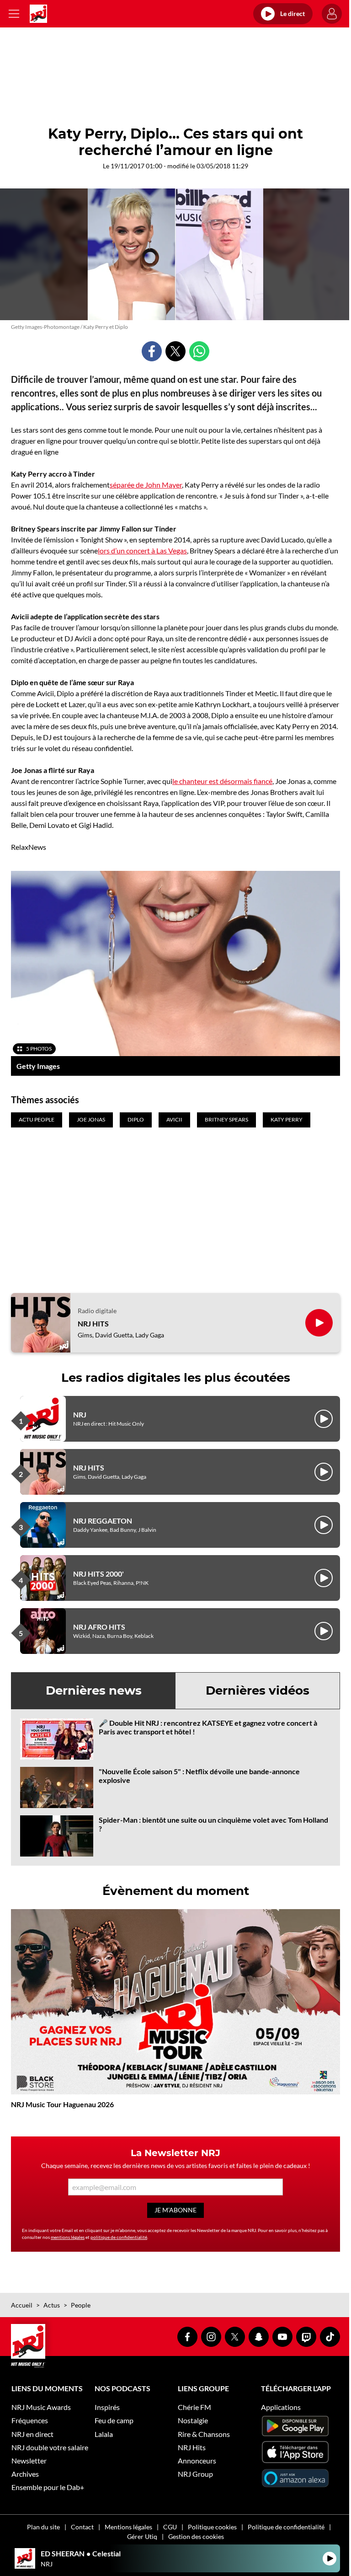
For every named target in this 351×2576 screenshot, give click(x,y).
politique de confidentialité (119, 2237)
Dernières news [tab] (94, 1690)
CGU (170, 2527)
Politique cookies (212, 2527)
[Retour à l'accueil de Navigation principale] (38, 14)
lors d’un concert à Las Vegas (142, 550)
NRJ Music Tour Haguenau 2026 (62, 2104)
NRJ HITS (93, 1323)
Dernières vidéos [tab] (258, 1690)
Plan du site (43, 2527)
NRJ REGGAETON (103, 1521)
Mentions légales (128, 2527)
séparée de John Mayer (146, 485)
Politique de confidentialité (286, 2527)
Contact (82, 2527)
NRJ (80, 1414)
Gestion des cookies (196, 2536)
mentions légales (68, 2237)
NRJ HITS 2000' (98, 1574)
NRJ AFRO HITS (99, 1627)
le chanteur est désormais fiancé (222, 781)
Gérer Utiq (142, 2536)
